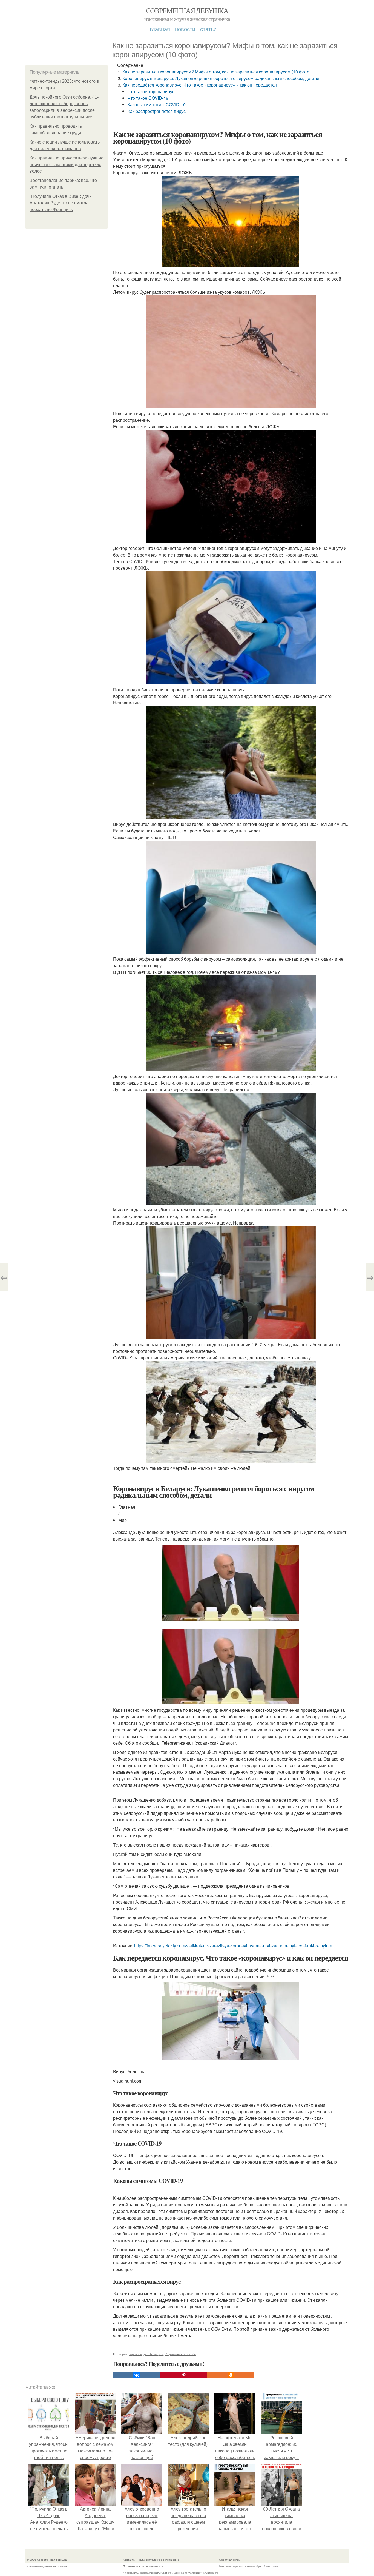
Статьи (208, 29)
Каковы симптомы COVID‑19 (157, 105)
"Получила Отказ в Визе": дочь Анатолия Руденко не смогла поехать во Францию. (61, 203)
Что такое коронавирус (151, 91)
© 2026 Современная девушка (47, 2560)
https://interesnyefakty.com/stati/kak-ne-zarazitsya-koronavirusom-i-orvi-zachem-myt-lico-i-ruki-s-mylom (233, 1946)
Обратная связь (229, 2560)
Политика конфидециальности (143, 2566)
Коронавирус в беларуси (146, 2354)
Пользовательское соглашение (158, 2560)
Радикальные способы (181, 2354)
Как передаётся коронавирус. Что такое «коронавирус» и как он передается (200, 85)
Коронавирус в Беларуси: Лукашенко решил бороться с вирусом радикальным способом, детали (221, 78)
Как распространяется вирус (157, 111)
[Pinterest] (184, 2375)
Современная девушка (187, 10)
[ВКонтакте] (137, 2375)
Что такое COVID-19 (148, 98)
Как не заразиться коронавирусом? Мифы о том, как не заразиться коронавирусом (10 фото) (217, 72)
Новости (185, 29)
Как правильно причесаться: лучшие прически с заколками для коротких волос (67, 165)
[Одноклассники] (231, 2375)
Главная (160, 29)
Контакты (129, 2560)
